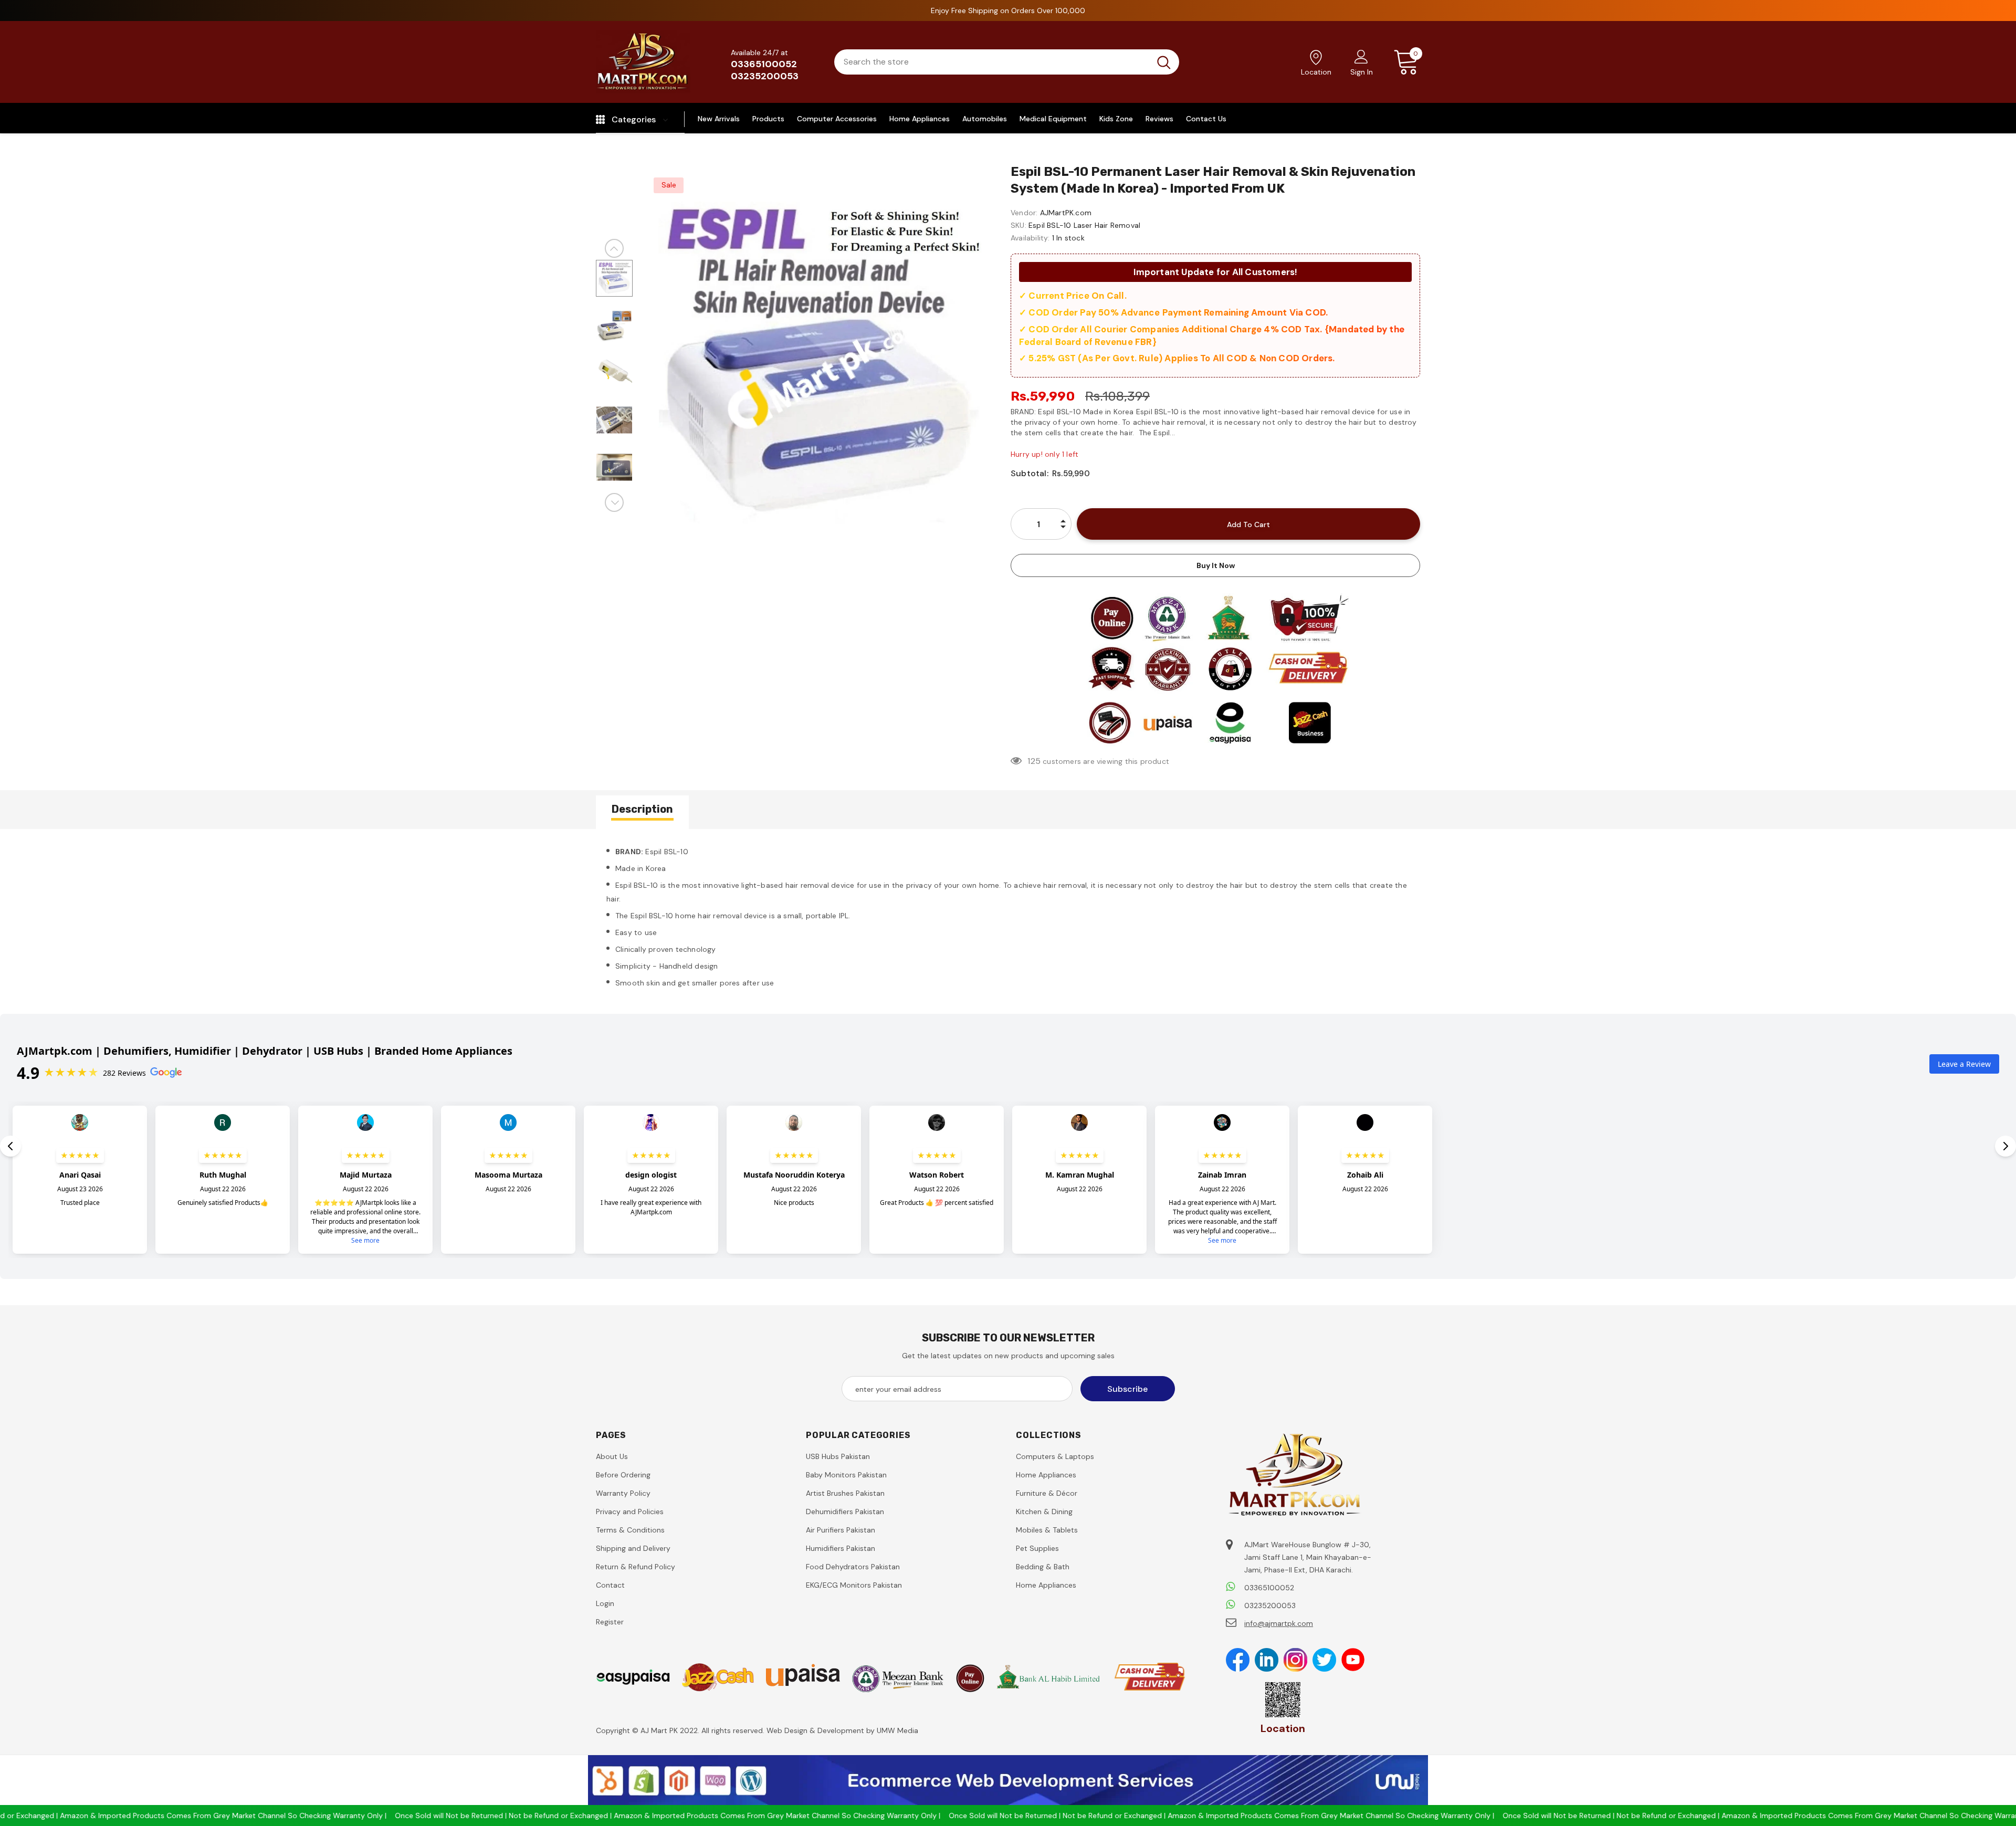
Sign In (1362, 72)
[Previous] (614, 248)
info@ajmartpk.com (1279, 1623)
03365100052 (764, 64)
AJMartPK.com (1066, 213)
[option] (819, 362)
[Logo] (643, 62)
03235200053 (765, 76)
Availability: (1030, 238)
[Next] (614, 502)
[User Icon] (1361, 56)
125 (1034, 761)
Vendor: (1024, 213)
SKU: (1018, 225)
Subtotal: (1030, 473)
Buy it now (1216, 565)
